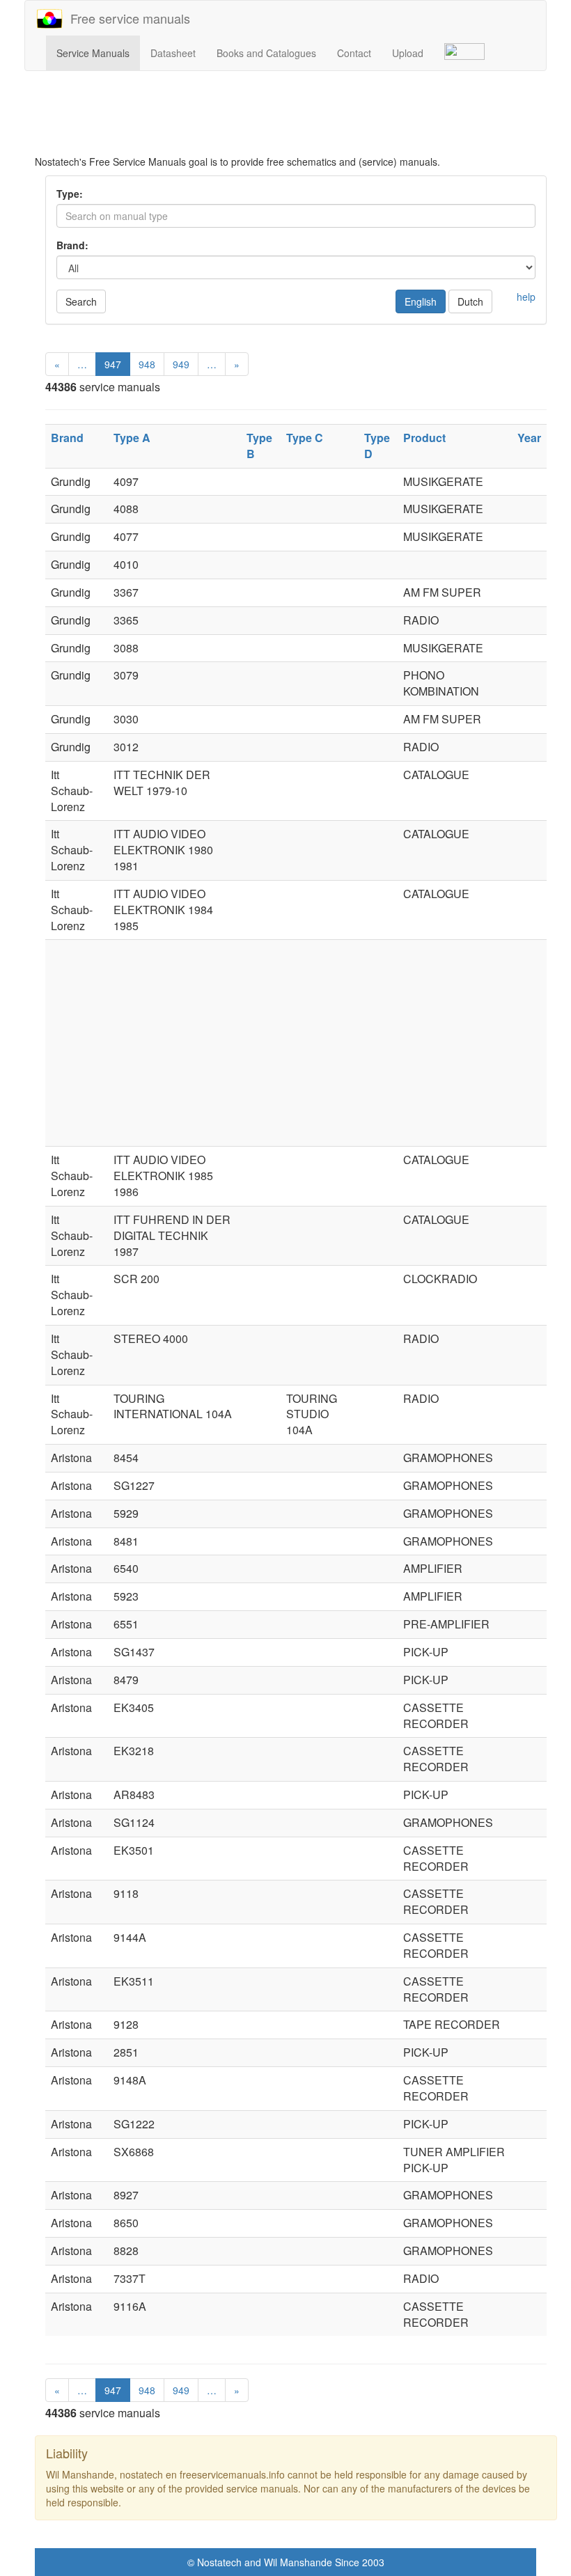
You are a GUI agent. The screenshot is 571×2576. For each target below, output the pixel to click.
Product (424, 438)
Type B (259, 446)
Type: (70, 194)
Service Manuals (93, 53)
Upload (408, 53)
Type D (377, 446)
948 (147, 364)
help (526, 297)
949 (181, 364)
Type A (132, 438)
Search (81, 301)
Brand (67, 438)
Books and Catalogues (266, 53)
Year (529, 438)
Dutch (470, 301)
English (421, 301)
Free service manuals (127, 18)
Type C (305, 438)
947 (113, 364)
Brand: (72, 245)
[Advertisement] (296, 120)
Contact (354, 53)
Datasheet (173, 53)
